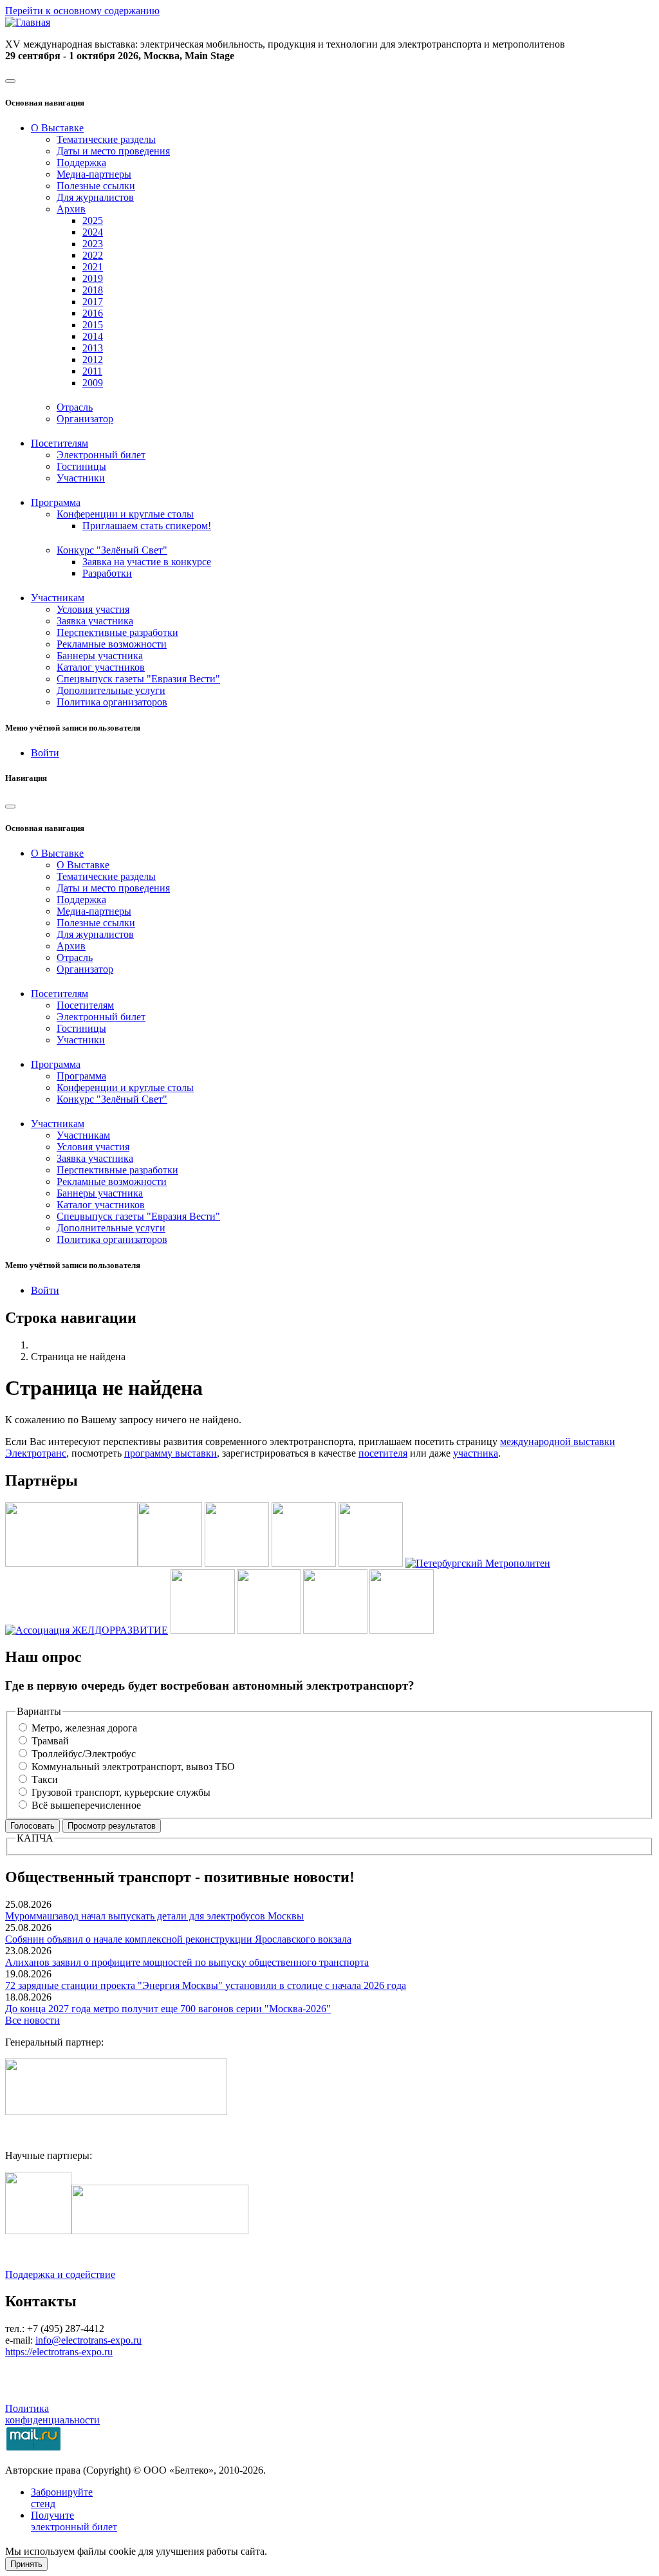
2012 (93, 359)
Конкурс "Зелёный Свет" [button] (112, 550)
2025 (93, 220)
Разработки (107, 573)
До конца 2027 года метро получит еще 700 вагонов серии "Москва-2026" (168, 2009)
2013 (93, 348)
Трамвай (50, 1741)
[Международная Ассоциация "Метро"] (170, 1563)
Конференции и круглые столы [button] (125, 514)
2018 (93, 290)
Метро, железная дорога (84, 1728)
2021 (93, 267)
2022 (93, 255)
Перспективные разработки (117, 632)
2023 (93, 244)
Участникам (83, 1135)
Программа (81, 1076)
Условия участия (93, 609)
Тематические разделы (106, 139)
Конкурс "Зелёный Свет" (112, 1099)
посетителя (383, 1453)
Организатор (85, 419)
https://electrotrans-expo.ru (59, 2352)
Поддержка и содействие (60, 2274)
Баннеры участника (100, 656)
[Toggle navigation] (10, 81)
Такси (45, 1779)
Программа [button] (56, 502)
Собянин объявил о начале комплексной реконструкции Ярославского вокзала (178, 1939)
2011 (92, 371)
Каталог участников (101, 667)
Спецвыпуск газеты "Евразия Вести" (138, 679)
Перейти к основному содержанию (82, 11)
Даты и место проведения (113, 151)
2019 (93, 278)
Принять (26, 2564)
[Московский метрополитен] (304, 1563)
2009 (93, 383)
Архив (71, 946)
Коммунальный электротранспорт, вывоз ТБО (133, 1767)
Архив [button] (71, 209)
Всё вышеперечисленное (86, 1805)
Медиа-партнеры (94, 174)
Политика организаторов (112, 702)
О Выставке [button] (57, 128)
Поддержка (81, 163)
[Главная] (28, 22)
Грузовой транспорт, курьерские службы (121, 1792)
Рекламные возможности (112, 644)
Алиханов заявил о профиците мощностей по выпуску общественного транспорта (187, 1962)
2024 (93, 232)
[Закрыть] (10, 807)
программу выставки (171, 1453)
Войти (45, 753)
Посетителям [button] (60, 443)
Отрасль (75, 407)
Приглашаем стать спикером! (147, 526)
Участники (81, 478)
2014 (93, 336)
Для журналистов (95, 197)
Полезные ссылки (96, 186)
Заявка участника (95, 621)
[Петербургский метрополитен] (478, 1563)
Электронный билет (101, 455)
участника (476, 1453)
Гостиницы (81, 466)
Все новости (32, 2020)
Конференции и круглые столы (125, 1087)
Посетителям (85, 1005)
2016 (93, 313)
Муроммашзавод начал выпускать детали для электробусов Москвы (154, 1916)
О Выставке (83, 865)
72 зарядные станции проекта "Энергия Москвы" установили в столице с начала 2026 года (206, 1985)
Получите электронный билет (74, 2521)
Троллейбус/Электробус (84, 1754)
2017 (93, 302)
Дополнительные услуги (111, 690)
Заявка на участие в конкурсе (147, 562)
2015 (93, 325)
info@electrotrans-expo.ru (88, 2340)
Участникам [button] (58, 598)
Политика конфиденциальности (52, 2414)
